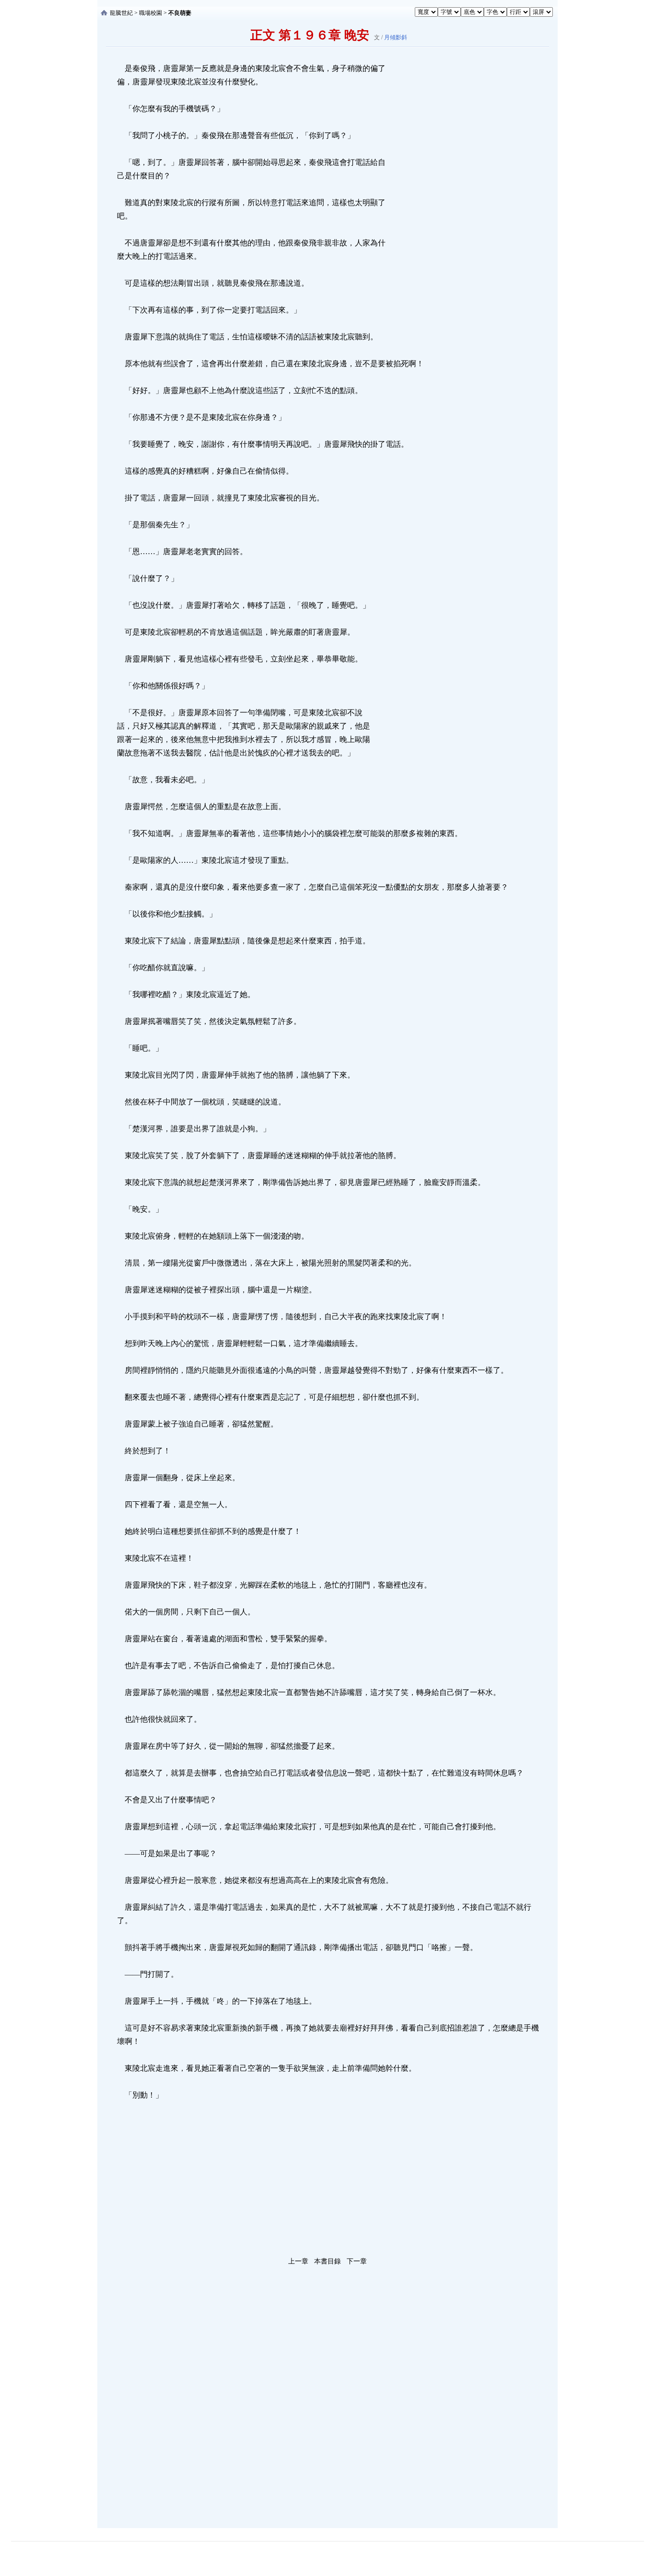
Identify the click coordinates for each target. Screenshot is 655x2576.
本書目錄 (327, 2261)
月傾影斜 (396, 37)
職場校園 (151, 13)
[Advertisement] (459, 206)
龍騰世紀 (121, 13)
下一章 (357, 2261)
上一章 (298, 2261)
